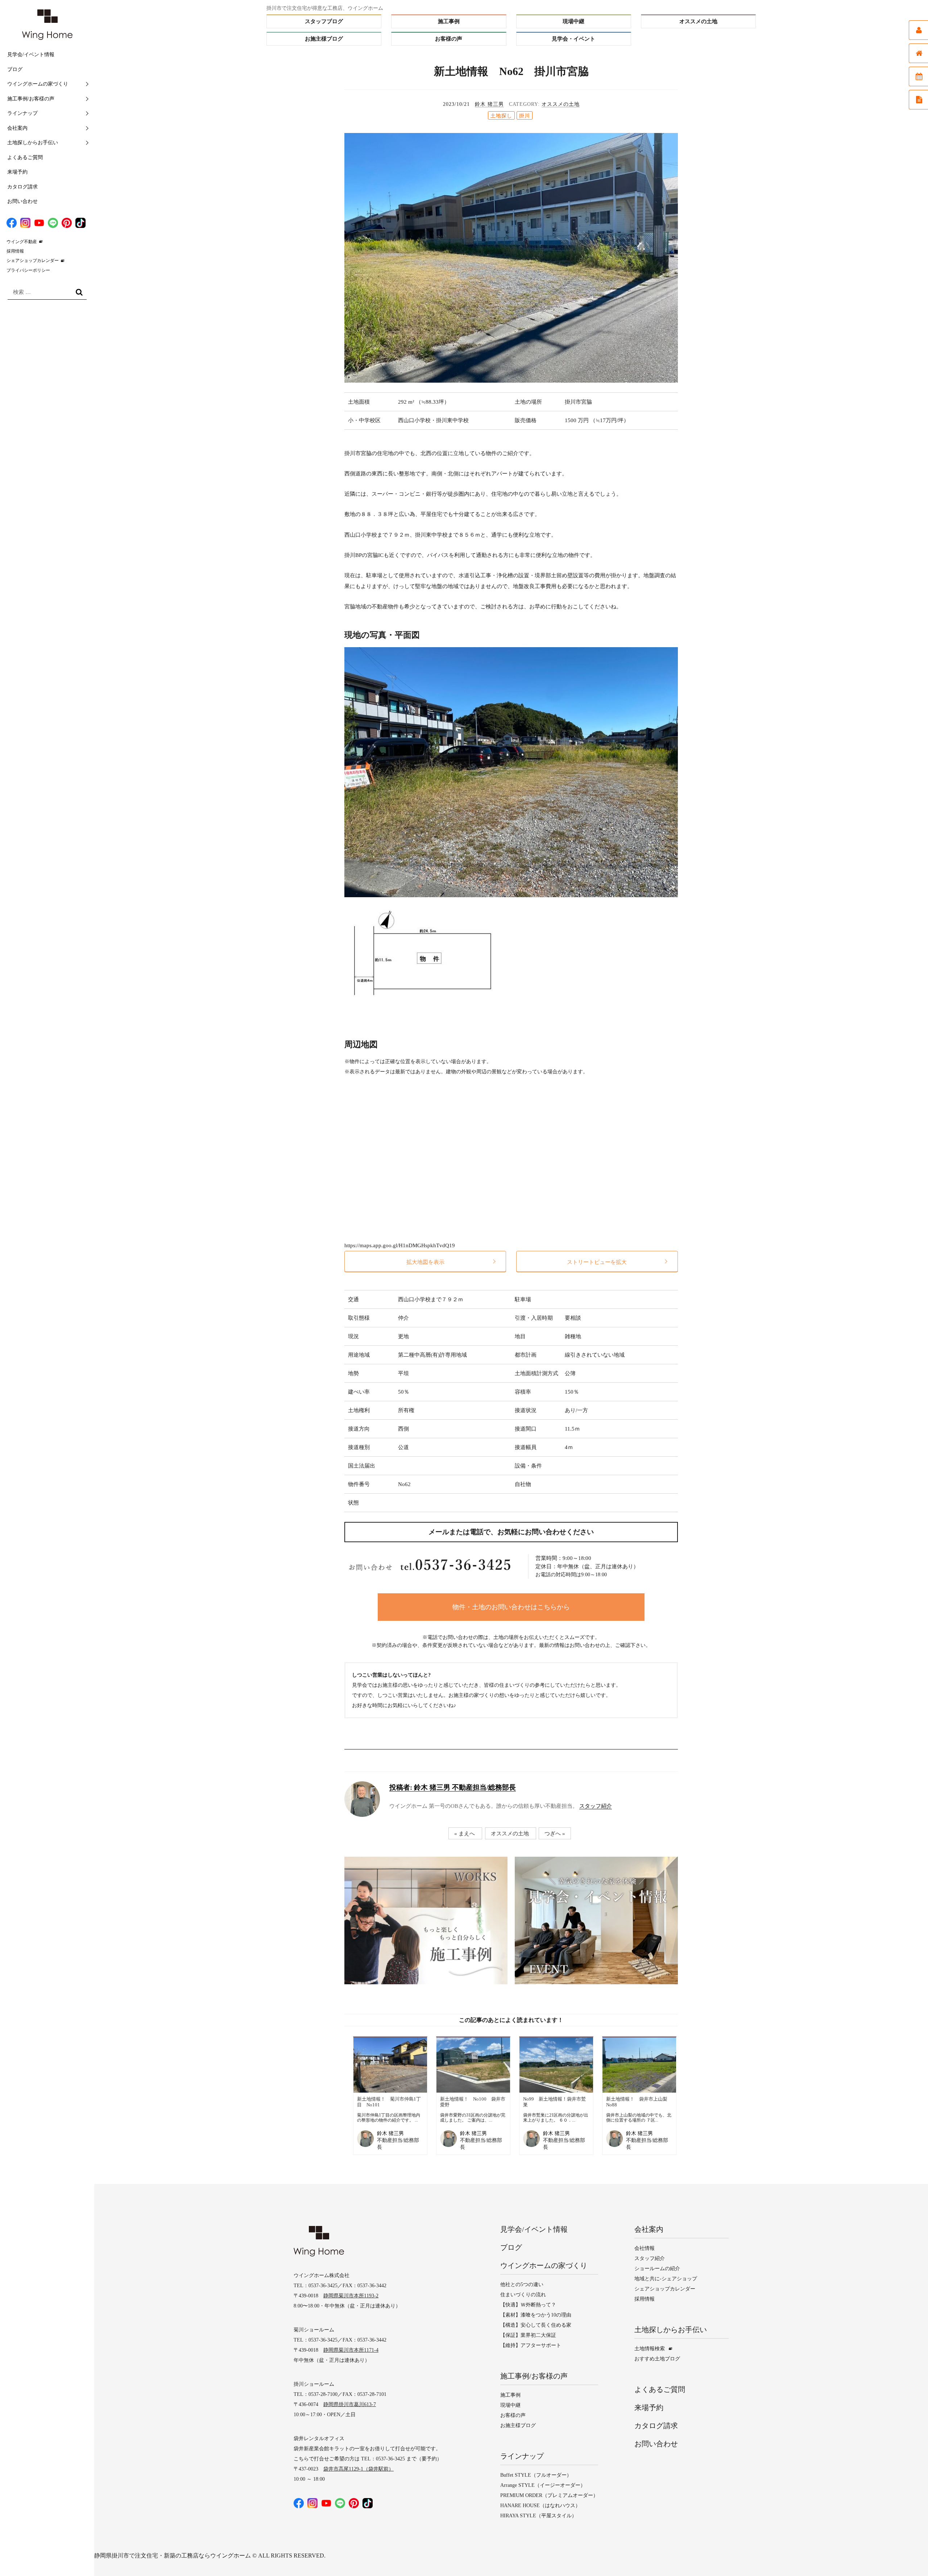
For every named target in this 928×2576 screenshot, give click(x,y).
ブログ (15, 69)
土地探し (501, 116)
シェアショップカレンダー (33, 261)
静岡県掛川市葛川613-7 (350, 2404)
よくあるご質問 (25, 157)
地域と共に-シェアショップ (666, 2279)
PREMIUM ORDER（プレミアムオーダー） (549, 2495)
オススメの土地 (698, 21)
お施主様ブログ (324, 39)
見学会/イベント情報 (31, 55)
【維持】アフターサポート (531, 2345)
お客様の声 (449, 39)
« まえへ (465, 1833)
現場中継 (573, 21)
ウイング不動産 (22, 242)
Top (908, 2556)
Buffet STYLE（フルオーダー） (536, 2475)
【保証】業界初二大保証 (528, 2335)
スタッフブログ (324, 21)
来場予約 (17, 172)
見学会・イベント (573, 39)
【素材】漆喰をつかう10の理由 (536, 2315)
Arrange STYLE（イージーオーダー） (543, 2485)
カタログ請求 (22, 187)
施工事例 (449, 21)
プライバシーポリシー (28, 270)
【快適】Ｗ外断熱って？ (528, 2305)
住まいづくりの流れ (523, 2295)
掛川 (525, 116)
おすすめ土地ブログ (657, 2359)
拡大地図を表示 (425, 1262)
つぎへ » (555, 1833)
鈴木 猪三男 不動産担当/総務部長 (453, 1787)
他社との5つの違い (522, 2284)
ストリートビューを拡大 (597, 1262)
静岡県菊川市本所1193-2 (351, 2296)
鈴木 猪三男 (489, 104)
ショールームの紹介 (657, 2269)
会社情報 (645, 2248)
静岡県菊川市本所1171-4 (351, 2350)
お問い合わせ (22, 201)
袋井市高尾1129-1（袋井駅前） (359, 2469)
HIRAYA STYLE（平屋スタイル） (538, 2516)
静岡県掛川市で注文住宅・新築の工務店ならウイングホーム (173, 2556)
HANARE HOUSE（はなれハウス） (540, 2506)
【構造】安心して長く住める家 (536, 2325)
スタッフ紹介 (596, 1806)
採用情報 (15, 251)
